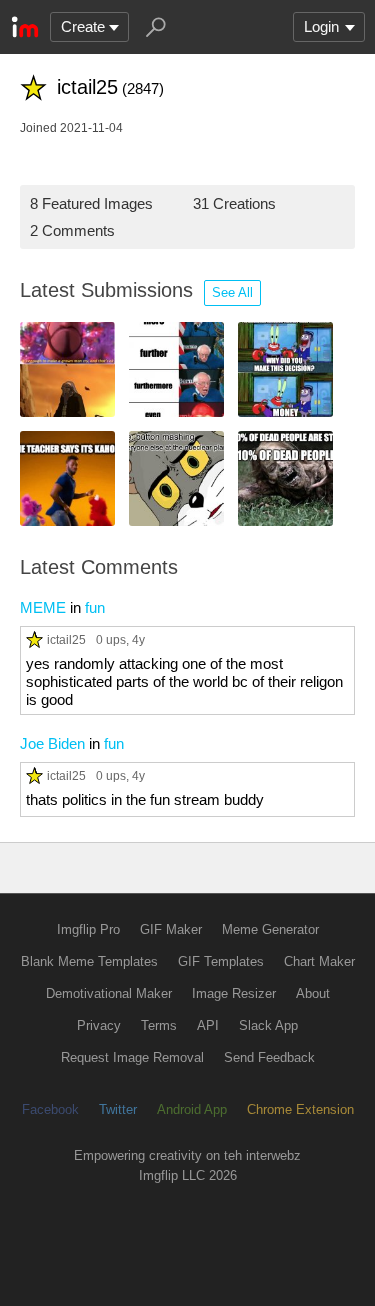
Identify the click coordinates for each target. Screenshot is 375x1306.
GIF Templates (221, 961)
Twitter (118, 1109)
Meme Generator (270, 929)
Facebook (50, 1109)
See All (232, 292)
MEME (43, 607)
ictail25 (66, 639)
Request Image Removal (132, 1057)
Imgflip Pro (88, 929)
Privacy (99, 1025)
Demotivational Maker (109, 993)
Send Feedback (269, 1057)
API (208, 1025)
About (313, 993)
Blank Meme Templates (89, 961)
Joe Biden (52, 743)
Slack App (268, 1025)
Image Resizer (234, 993)
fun (95, 607)
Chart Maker (319, 961)
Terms (159, 1025)
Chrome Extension (300, 1109)
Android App (192, 1109)
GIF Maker (171, 929)
